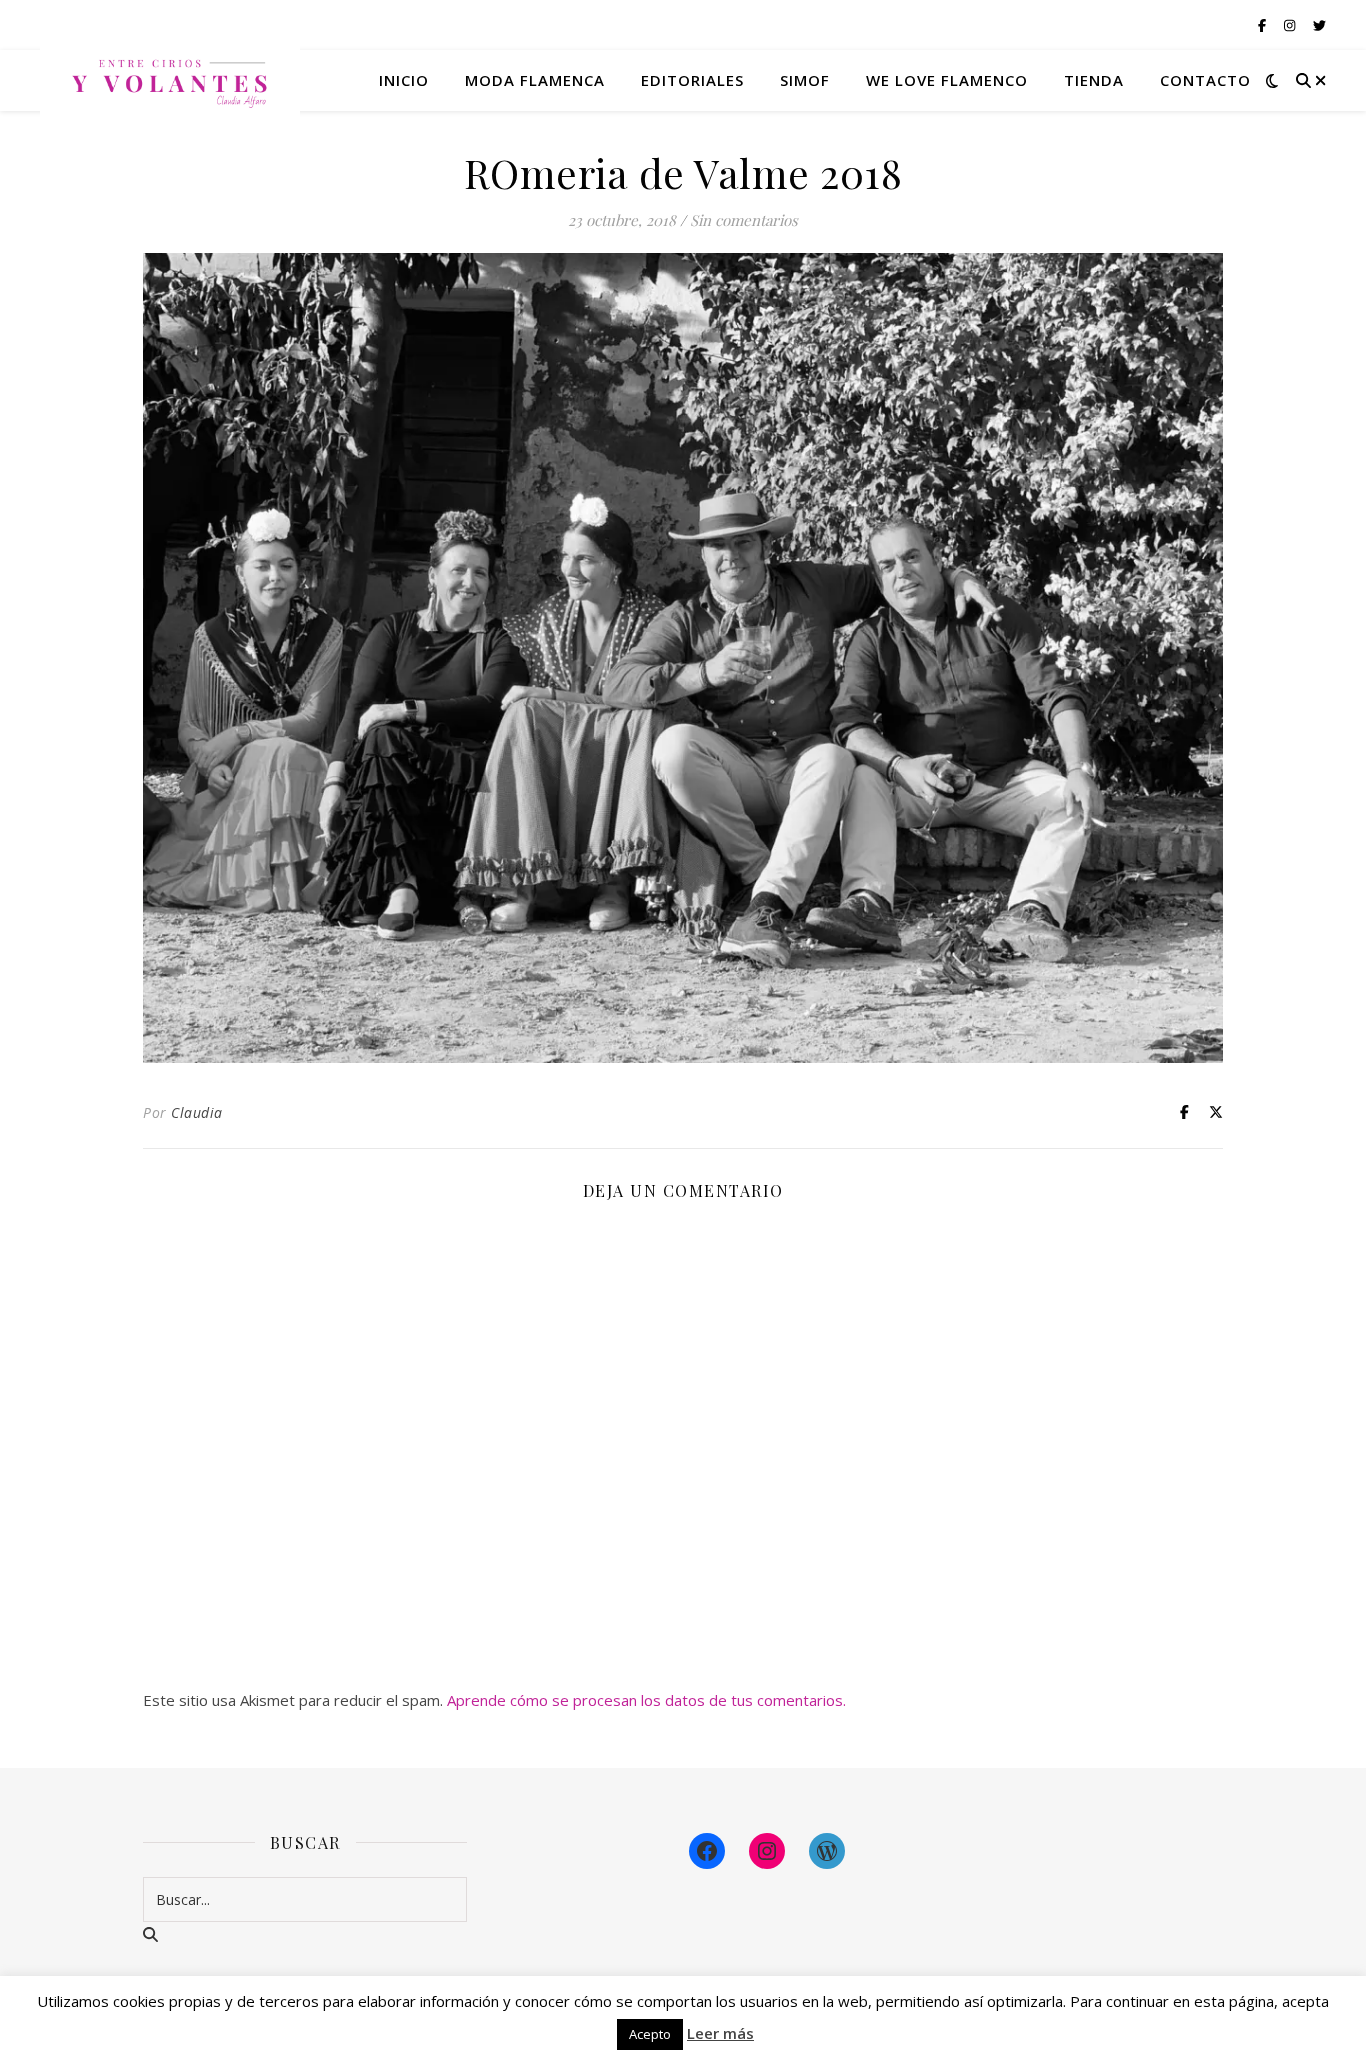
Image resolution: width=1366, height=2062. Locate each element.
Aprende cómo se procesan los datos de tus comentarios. (646, 1700)
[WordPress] (827, 1851)
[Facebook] (707, 1851)
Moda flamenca (535, 80)
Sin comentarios (744, 220)
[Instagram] (767, 1851)
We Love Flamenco (947, 80)
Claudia (197, 1112)
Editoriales (692, 80)
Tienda (1094, 80)
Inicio (404, 80)
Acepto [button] (650, 2034)
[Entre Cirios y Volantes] (170, 80)
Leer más (720, 2033)
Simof (805, 80)
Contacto (1205, 80)
